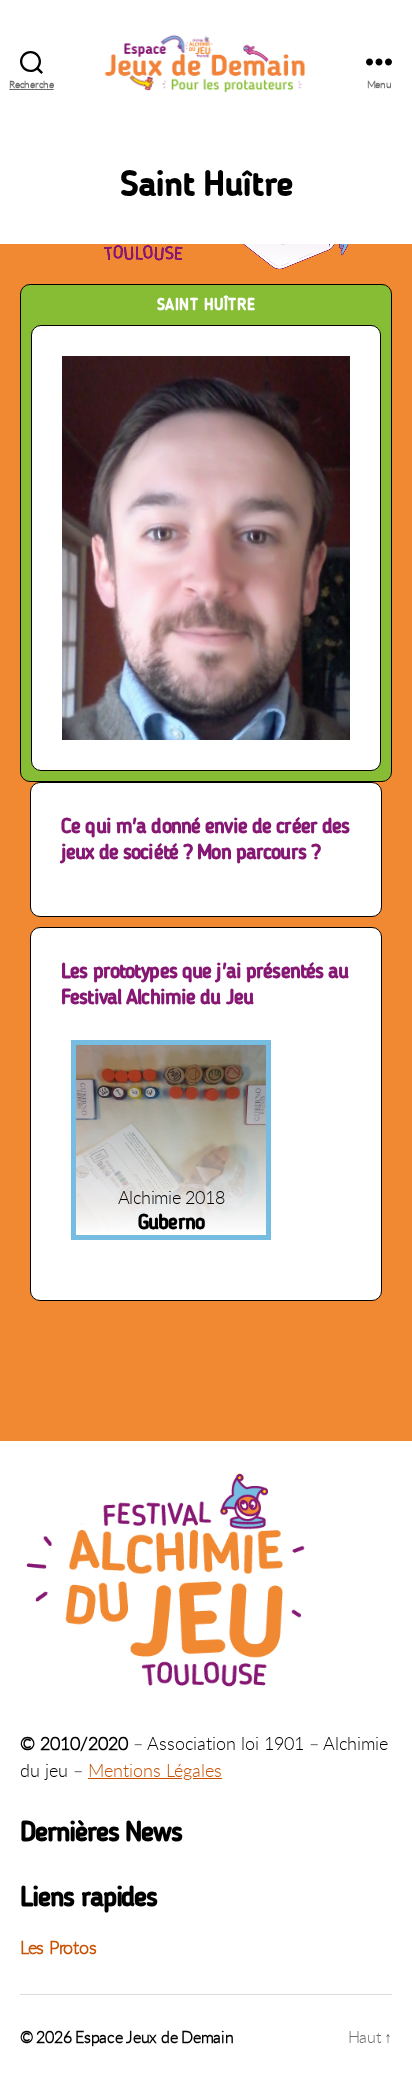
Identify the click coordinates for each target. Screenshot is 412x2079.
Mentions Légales (155, 1770)
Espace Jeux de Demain (154, 2037)
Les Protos (58, 1947)
